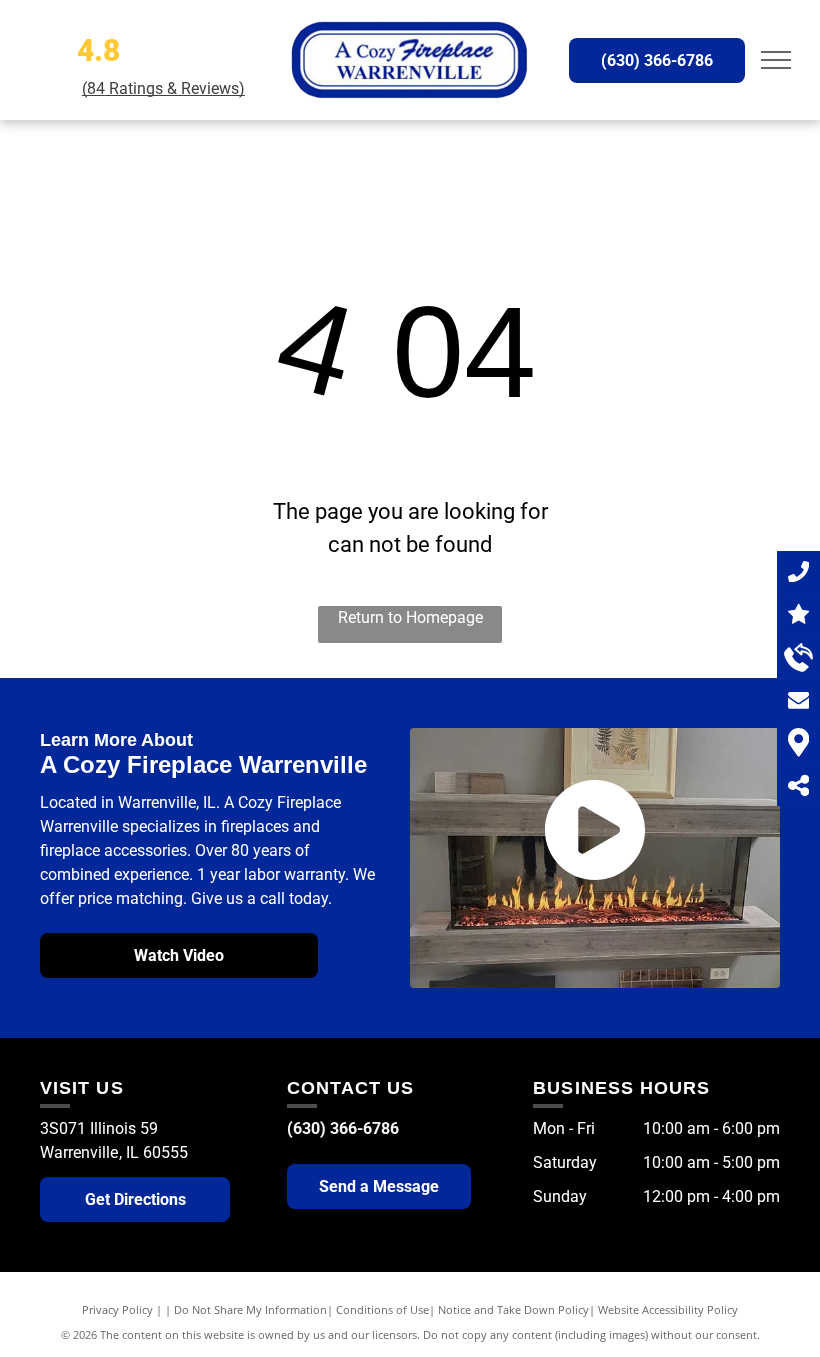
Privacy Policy (117, 1309)
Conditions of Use (382, 1309)
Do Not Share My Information (250, 1309)
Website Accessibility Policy (668, 1309)
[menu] (776, 60)
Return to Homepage (410, 617)
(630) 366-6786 (343, 1128)
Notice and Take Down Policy (513, 1309)
